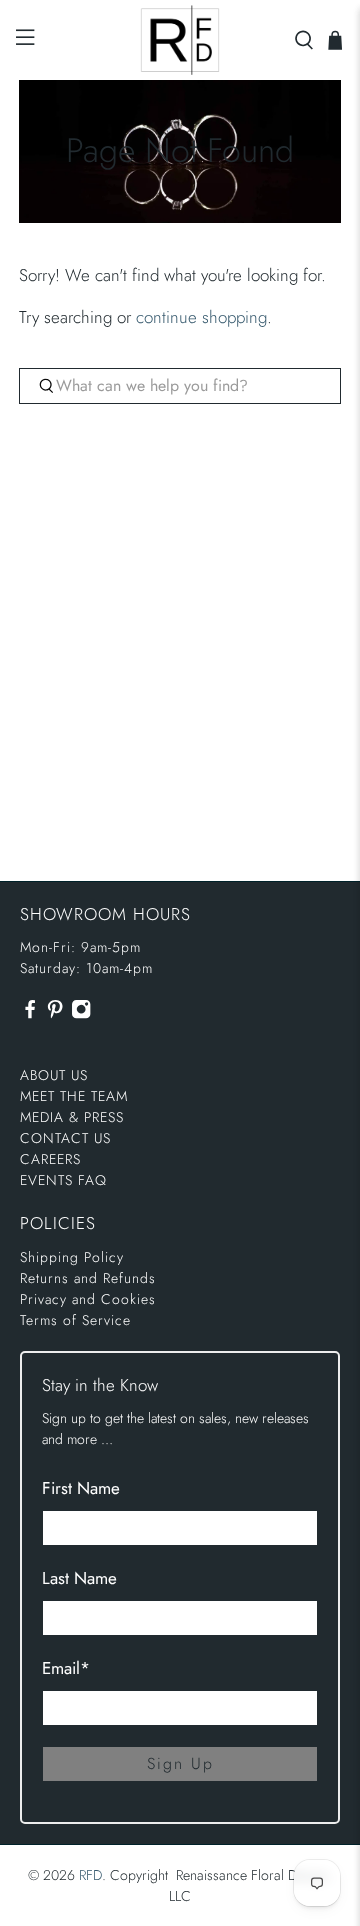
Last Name (79, 1578)
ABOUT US (54, 1075)
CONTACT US (65, 1138)
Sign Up (180, 1763)
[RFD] (180, 40)
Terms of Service (75, 1320)
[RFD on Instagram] (81, 1014)
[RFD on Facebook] (30, 1014)
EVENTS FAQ (63, 1180)
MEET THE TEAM (74, 1096)
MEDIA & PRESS (72, 1117)
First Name (81, 1488)
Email (66, 1668)
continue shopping (201, 317)
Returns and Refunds (88, 1278)
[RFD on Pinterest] (55, 1014)
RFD (90, 1875)
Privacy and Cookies (88, 1299)
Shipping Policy (72, 1257)
